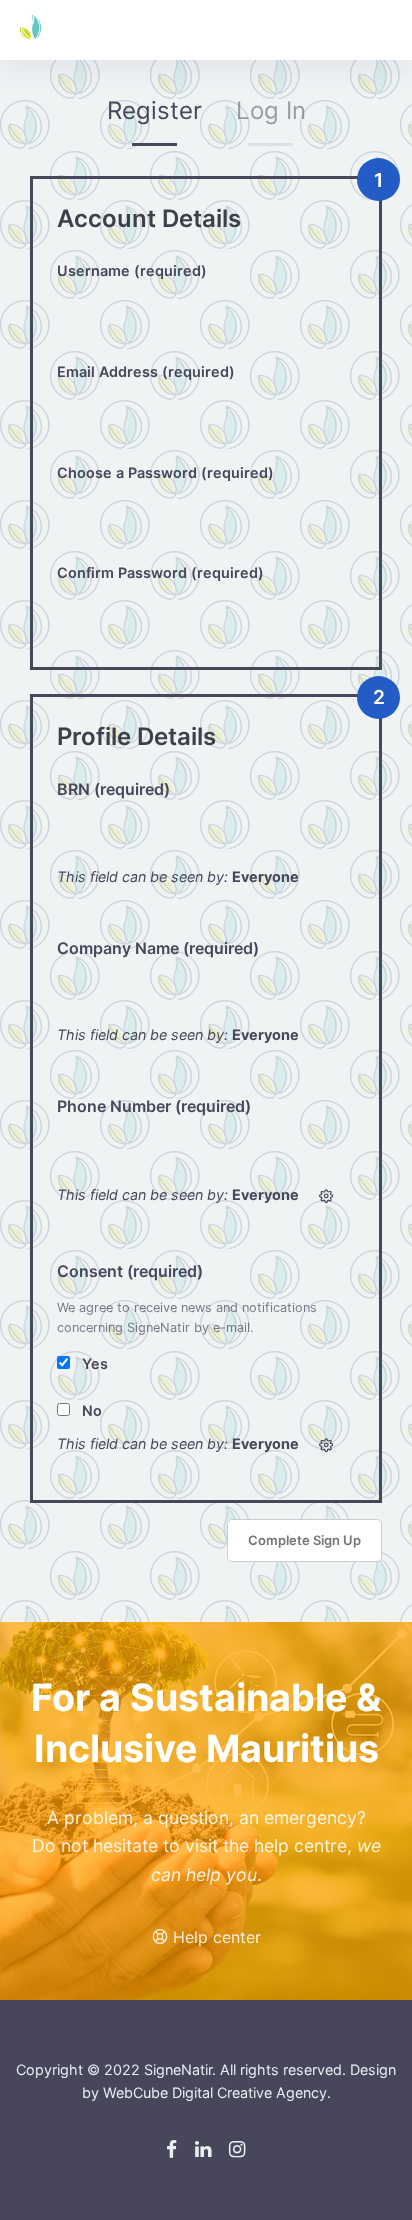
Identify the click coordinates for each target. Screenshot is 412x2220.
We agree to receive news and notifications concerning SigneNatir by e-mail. (187, 1317)
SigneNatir (178, 2069)
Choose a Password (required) (165, 472)
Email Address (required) (146, 371)
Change (326, 1196)
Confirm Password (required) (160, 572)
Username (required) (132, 270)
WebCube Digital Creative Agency (215, 2092)
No (92, 1410)
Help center (214, 1937)
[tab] (154, 117)
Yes (95, 1363)
